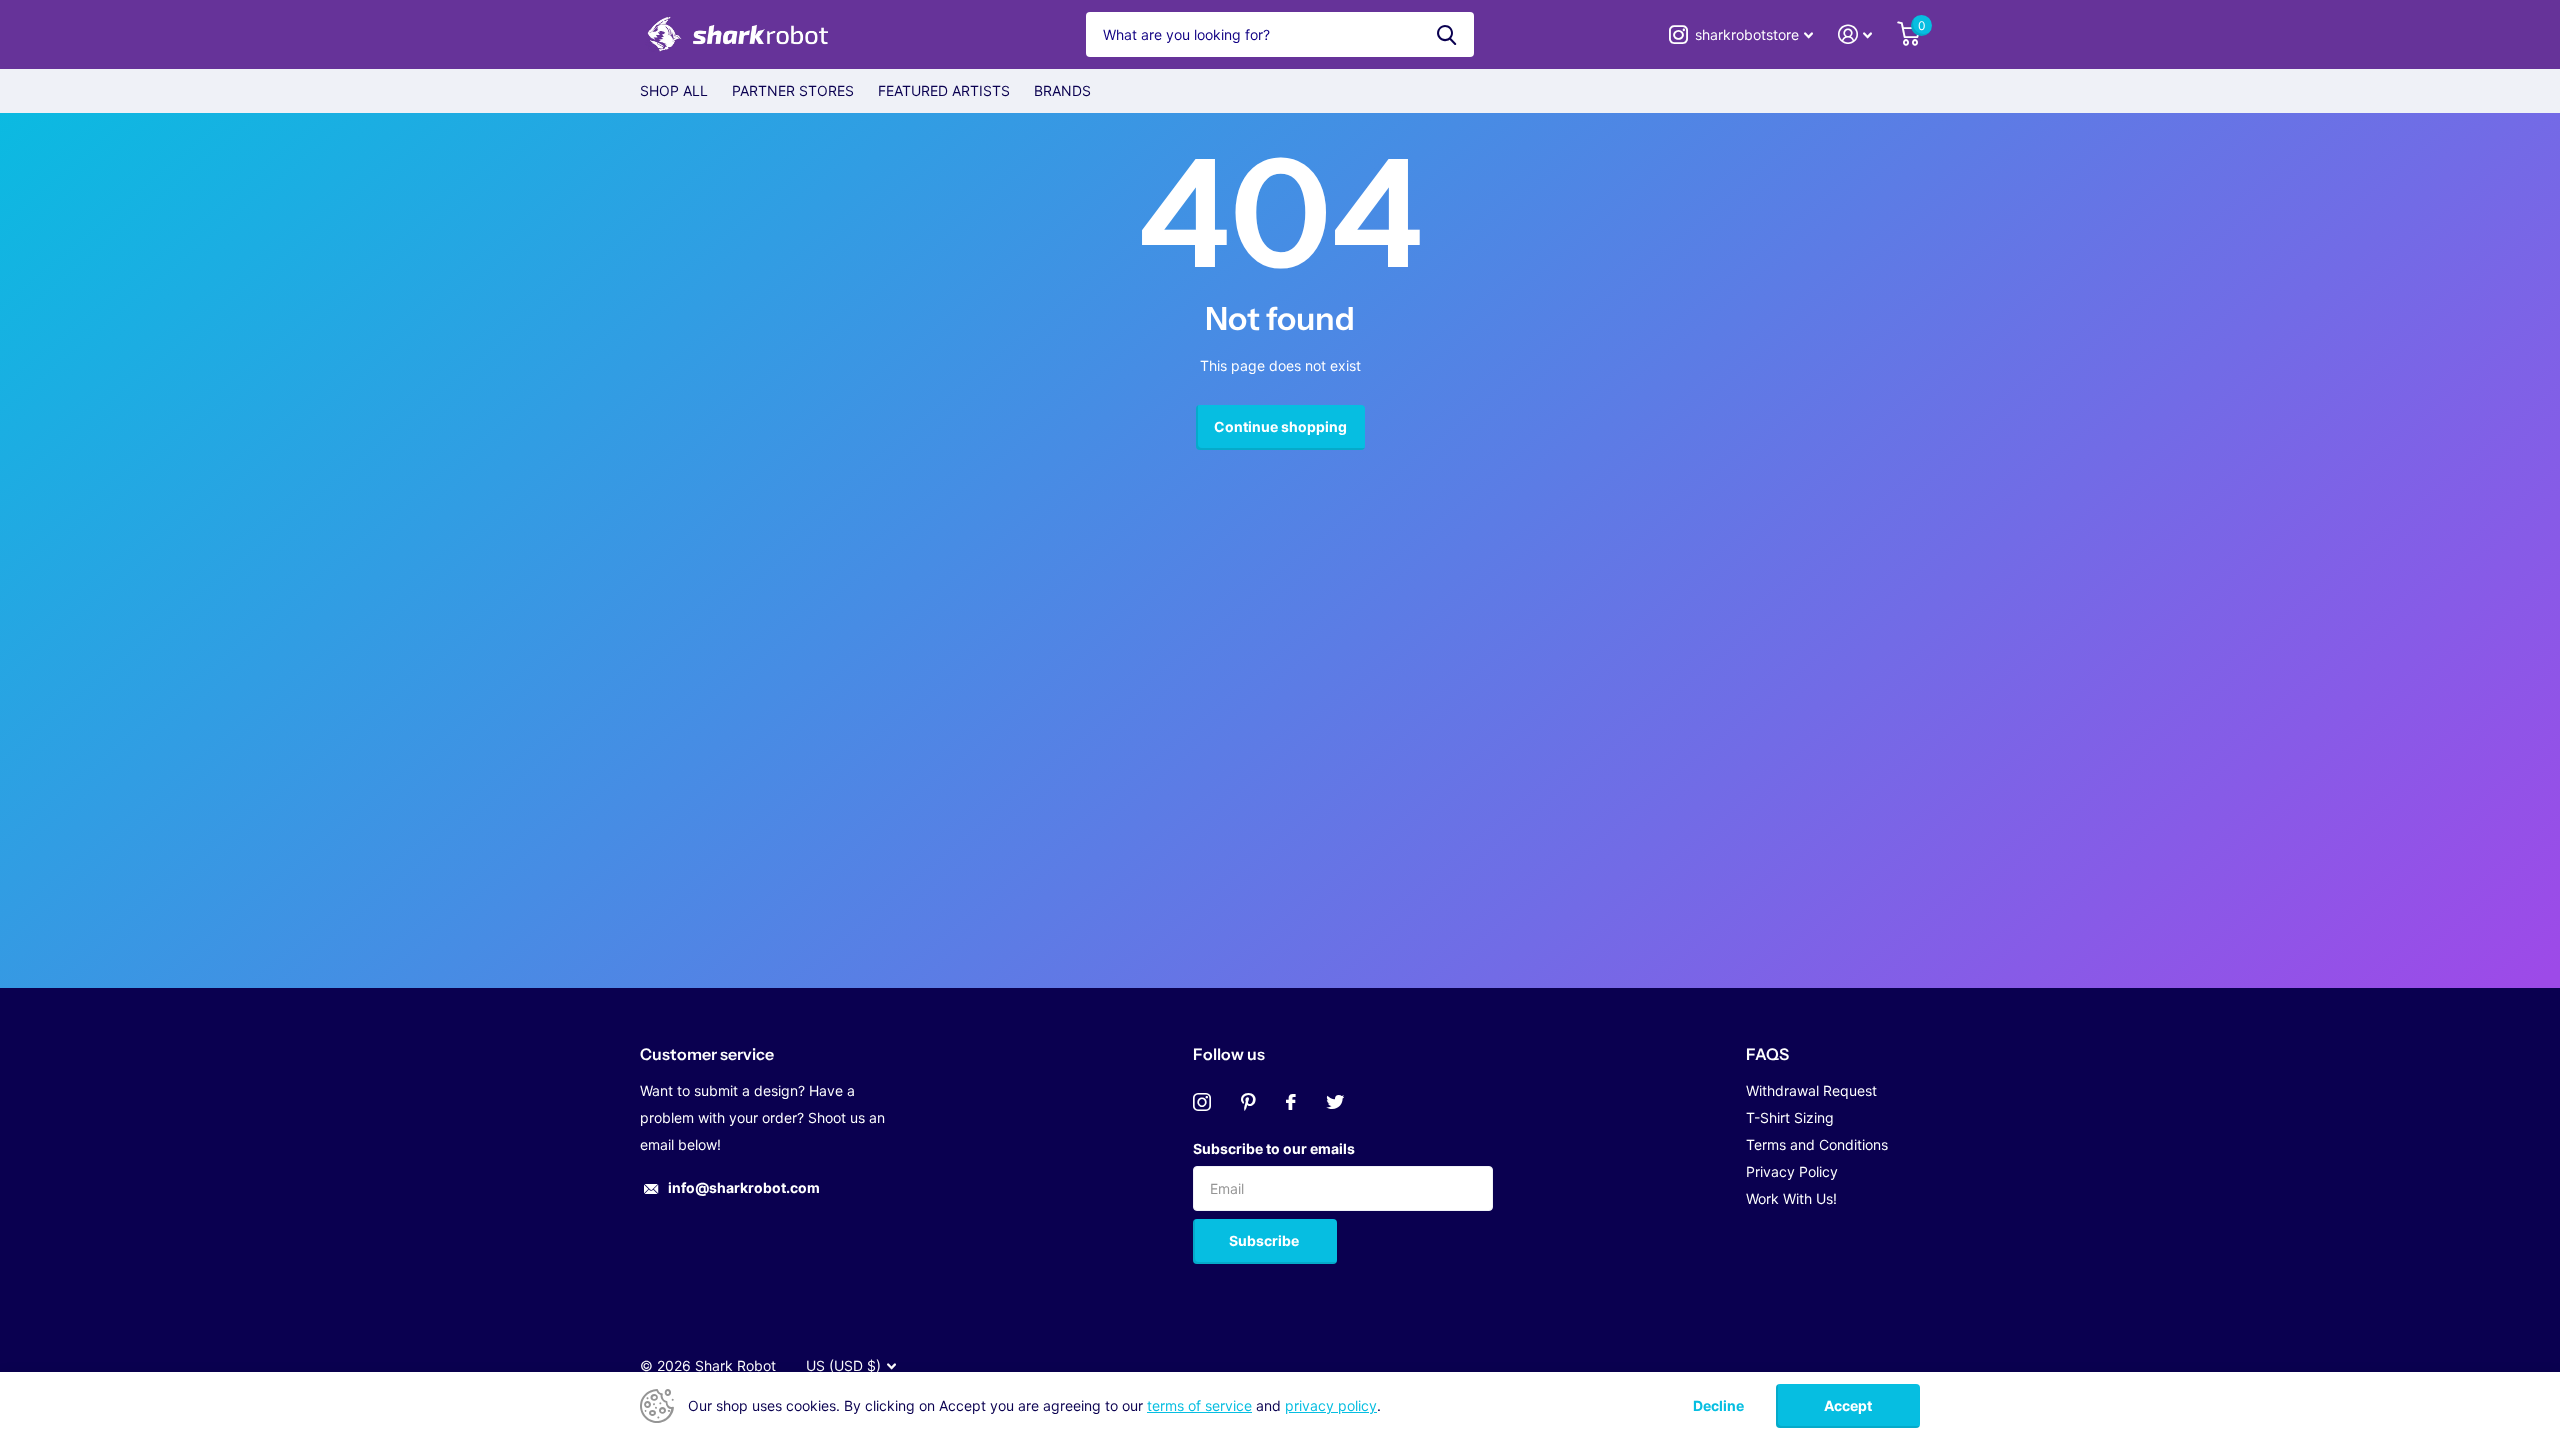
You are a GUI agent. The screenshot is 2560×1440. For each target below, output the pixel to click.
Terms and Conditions (1817, 1144)
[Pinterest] (1248, 1102)
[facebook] (1291, 1102)
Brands (1062, 90)
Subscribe (1265, 1240)
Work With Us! (1791, 1198)
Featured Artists (944, 90)
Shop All (674, 90)
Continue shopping (1280, 426)
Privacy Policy (1792, 1171)
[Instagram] (1202, 1102)
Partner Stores (793, 90)
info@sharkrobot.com (744, 1187)
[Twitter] (1335, 1102)
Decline (1718, 1406)
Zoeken (1446, 34)
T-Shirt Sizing (1790, 1117)
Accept (1848, 1405)
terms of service (1199, 1405)
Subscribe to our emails (1274, 1148)
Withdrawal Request (1811, 1090)
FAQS (1767, 1054)
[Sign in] (1855, 34)
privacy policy (1331, 1405)
